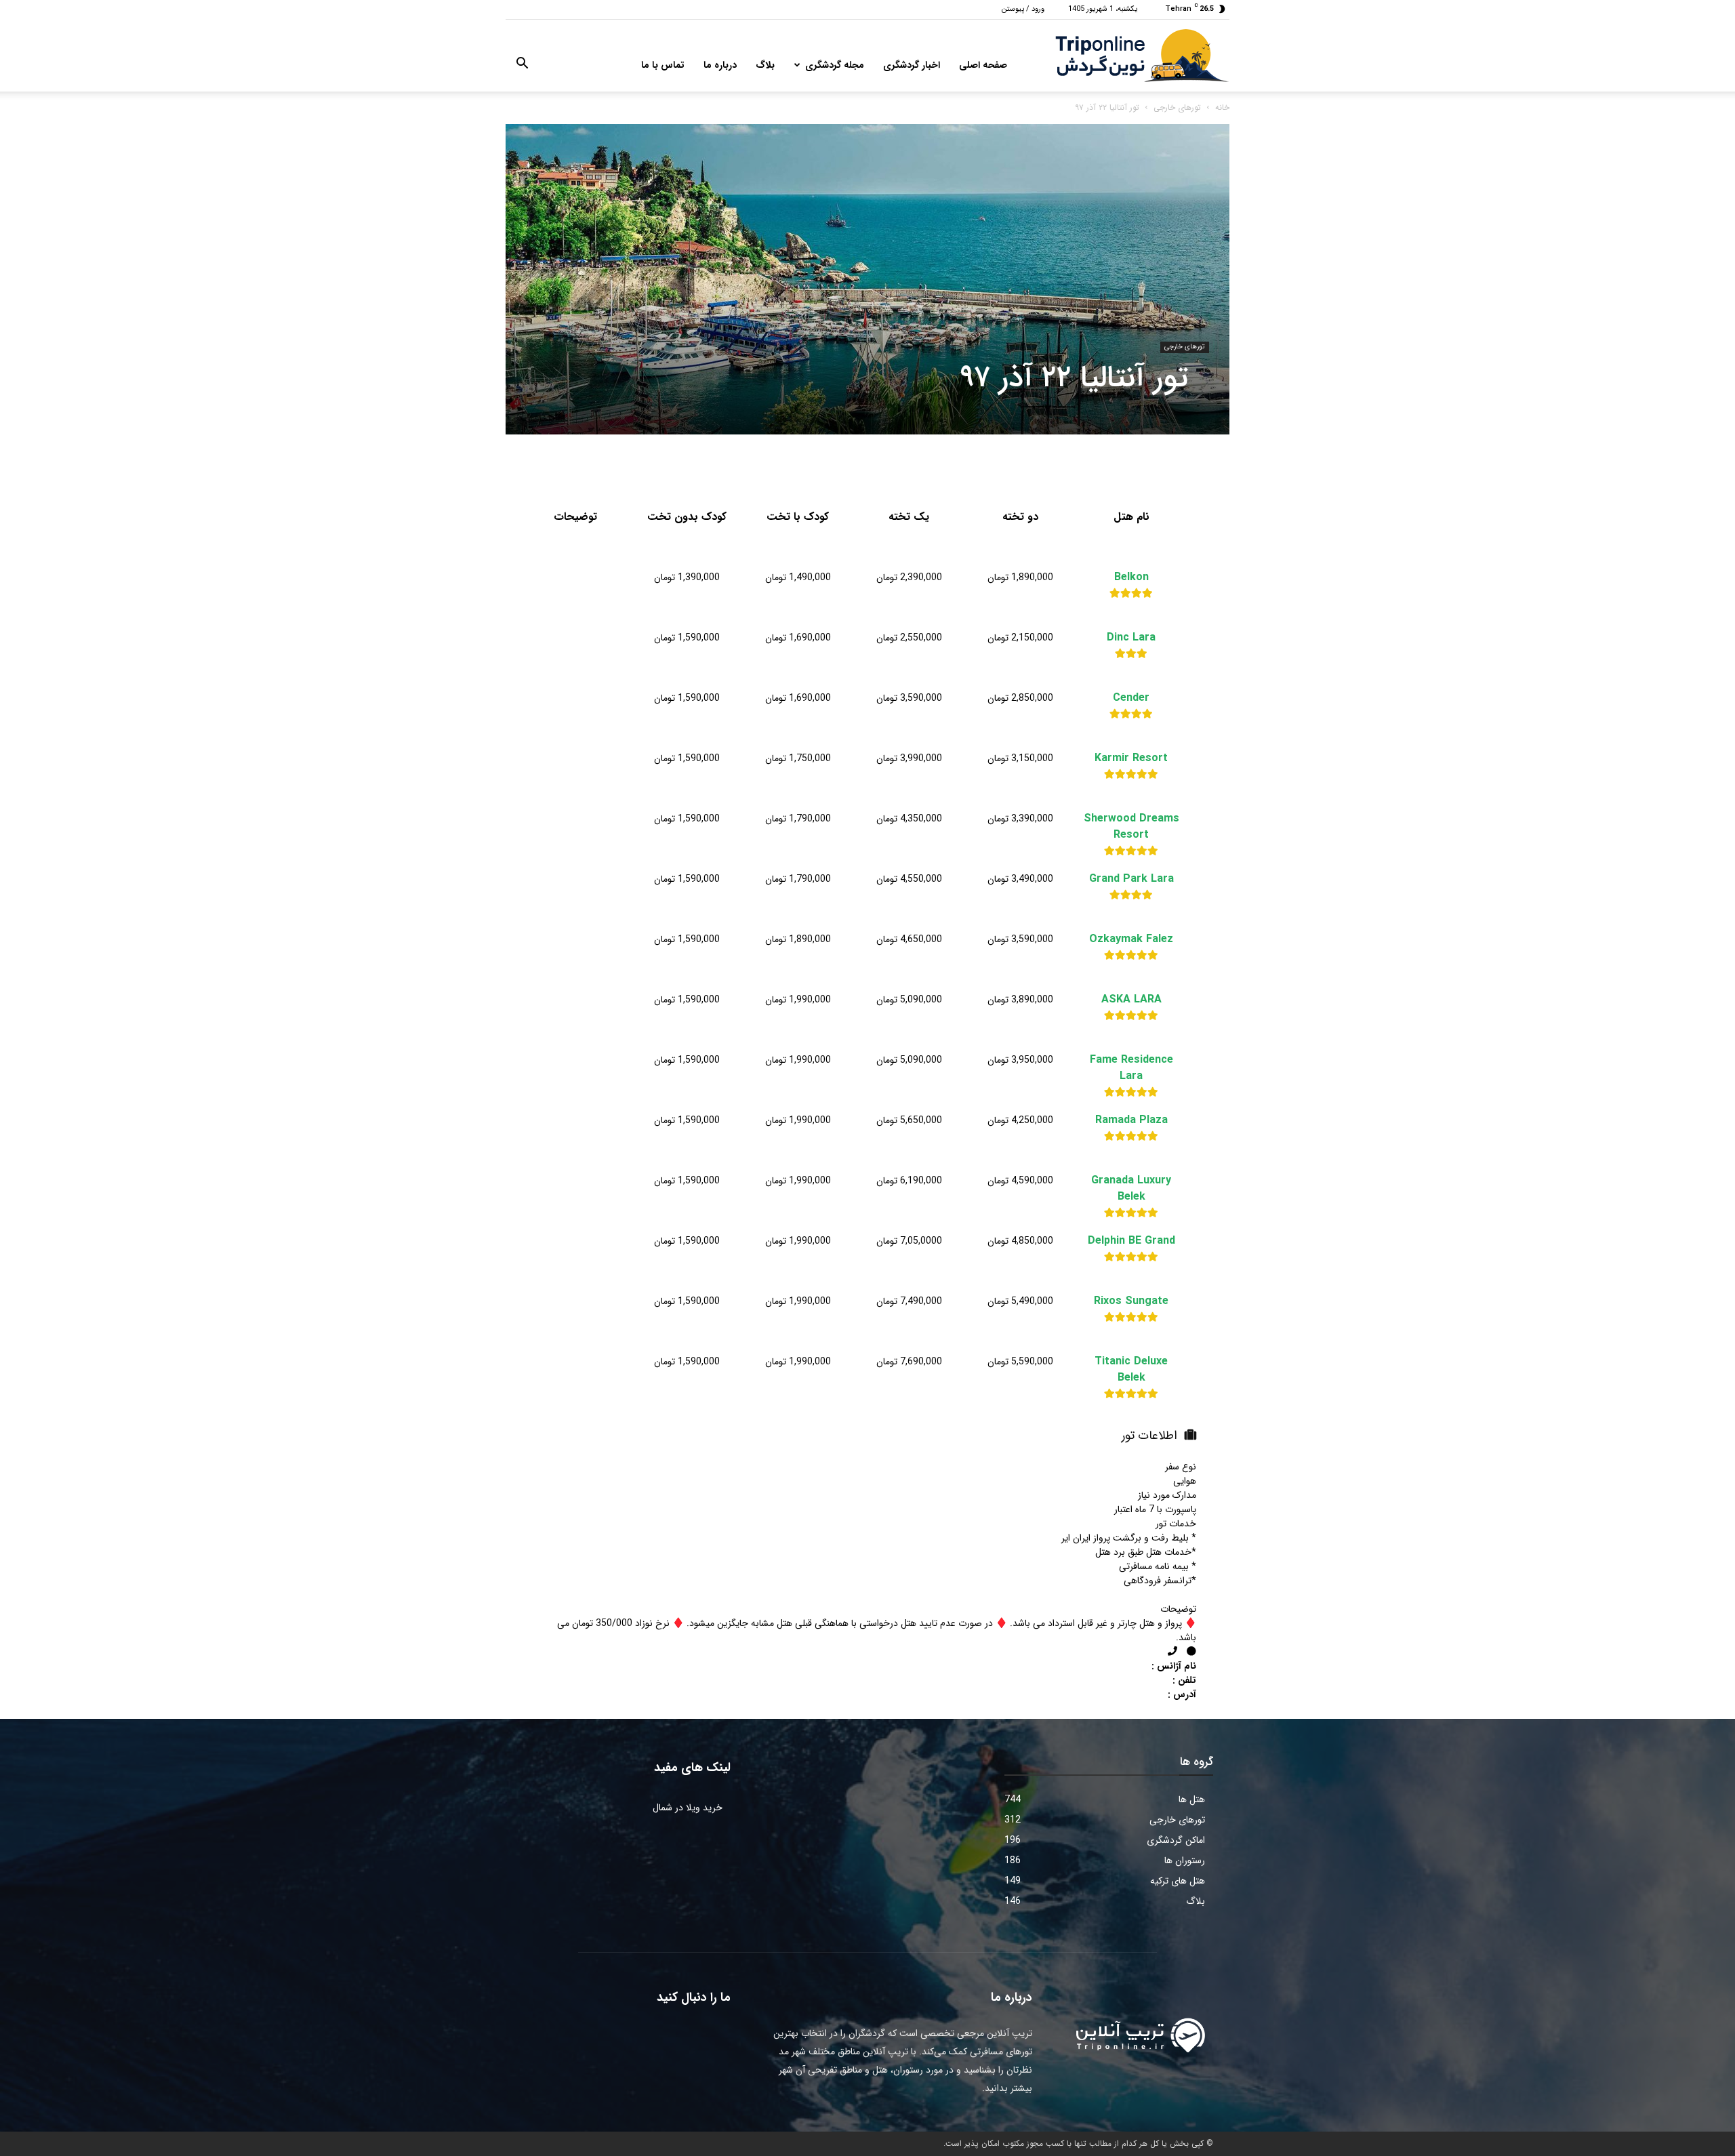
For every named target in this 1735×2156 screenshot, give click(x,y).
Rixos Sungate (1131, 1301)
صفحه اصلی (983, 65)
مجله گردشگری (835, 65)
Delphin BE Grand (1131, 1241)
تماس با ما (663, 65)
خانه (1222, 107)
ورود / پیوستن (1023, 9)
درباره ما (720, 65)
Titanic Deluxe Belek (1131, 1370)
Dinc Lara (1131, 638)
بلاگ (765, 65)
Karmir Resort (1131, 758)
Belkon (1131, 577)
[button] (522, 66)
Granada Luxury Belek (1131, 1189)
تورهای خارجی (1177, 107)
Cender (1131, 698)
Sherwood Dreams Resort (1131, 827)
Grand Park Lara (1131, 879)
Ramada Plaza (1131, 1120)
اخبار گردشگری (912, 65)
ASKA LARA (1131, 1000)
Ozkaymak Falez (1131, 939)
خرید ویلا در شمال (688, 1808)
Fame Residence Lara (1131, 1068)
